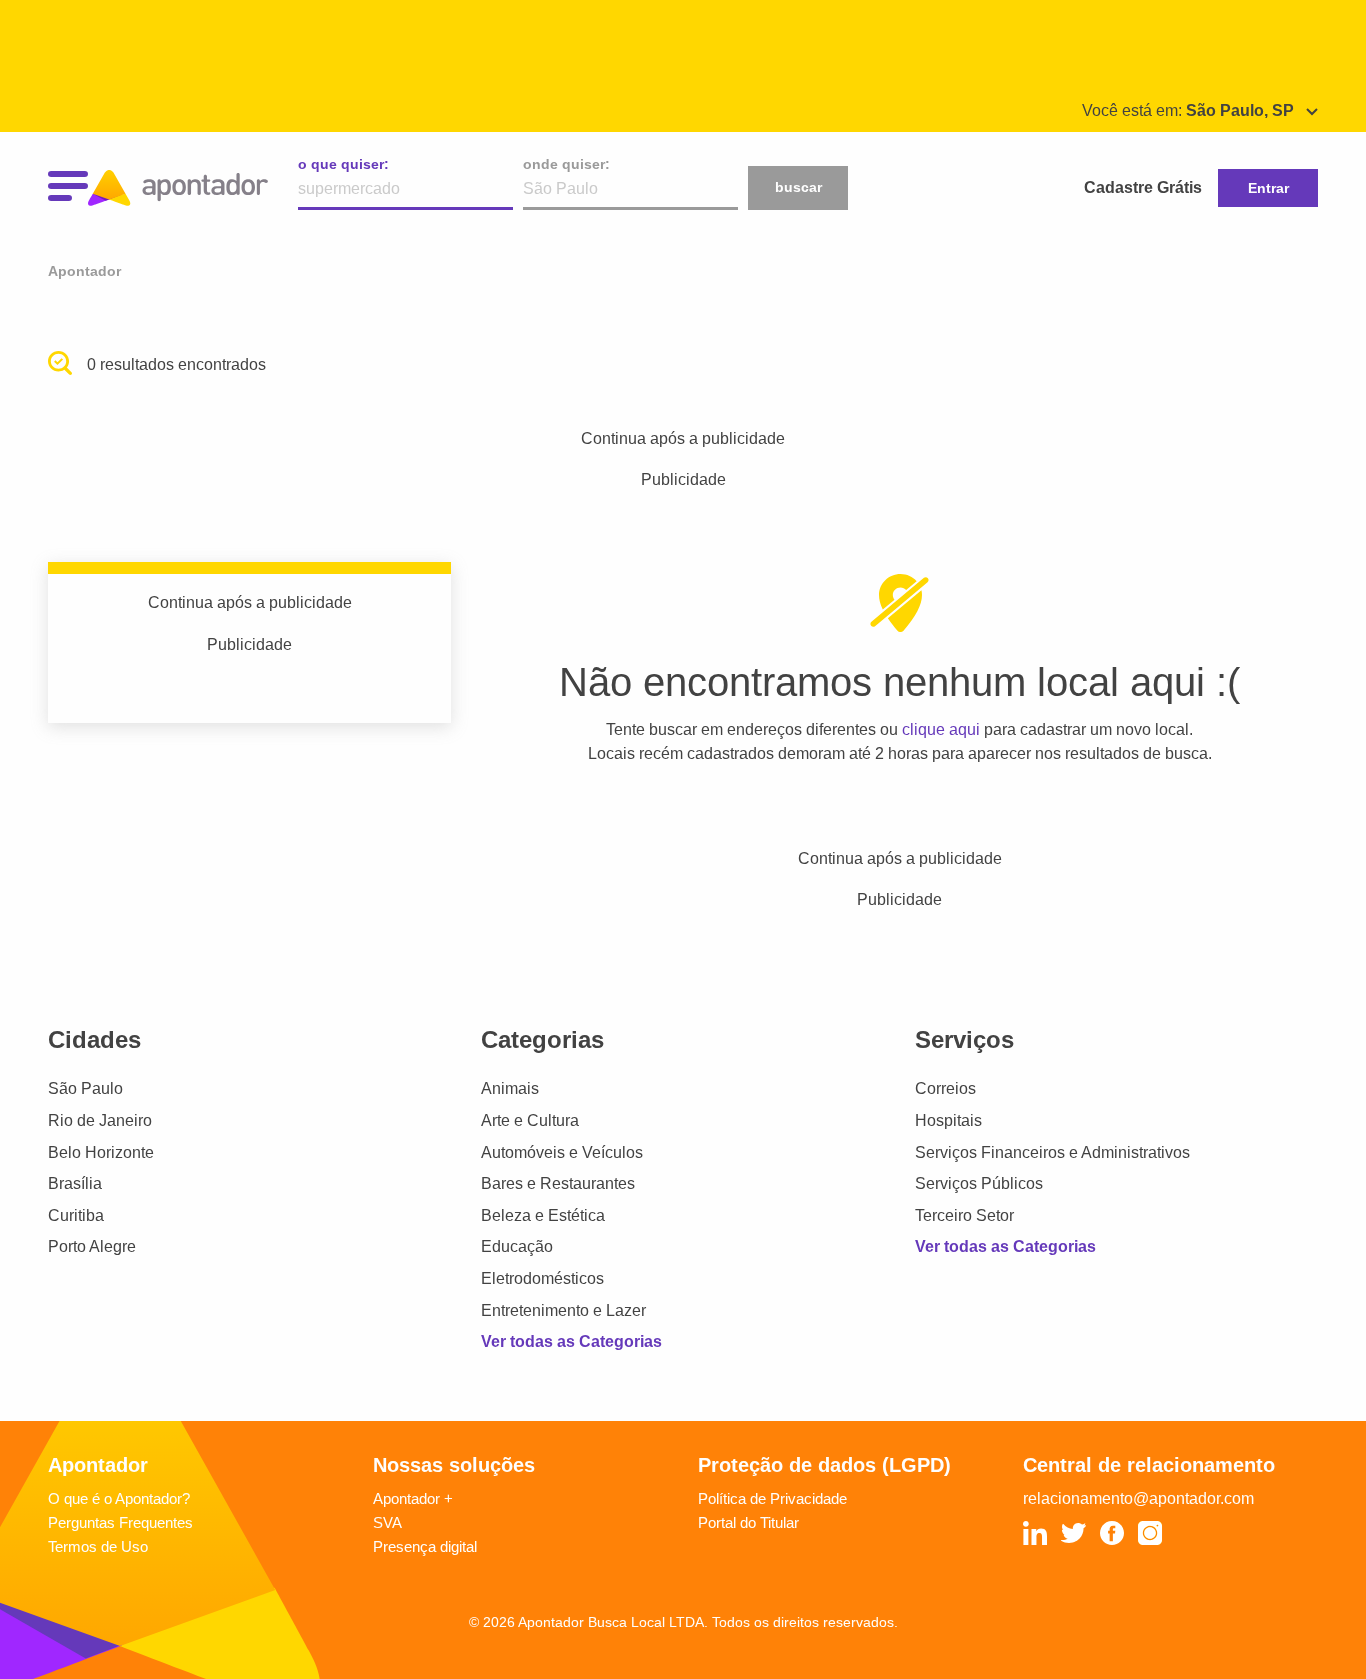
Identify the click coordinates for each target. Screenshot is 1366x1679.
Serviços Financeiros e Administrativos (1052, 1152)
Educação (517, 1246)
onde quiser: (566, 164)
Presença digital (425, 1546)
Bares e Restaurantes (558, 1183)
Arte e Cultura (530, 1120)
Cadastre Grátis (1143, 187)
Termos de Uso (98, 1546)
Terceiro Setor (964, 1215)
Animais (510, 1088)
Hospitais (948, 1120)
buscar (798, 187)
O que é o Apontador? (119, 1498)
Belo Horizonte (101, 1152)
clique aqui (941, 729)
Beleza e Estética (543, 1215)
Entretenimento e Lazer (563, 1310)
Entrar (1268, 188)
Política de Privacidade (772, 1498)
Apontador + (413, 1498)
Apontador (84, 271)
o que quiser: (343, 164)
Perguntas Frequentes (120, 1522)
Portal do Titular (748, 1522)
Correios (945, 1088)
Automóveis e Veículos (562, 1152)
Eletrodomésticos (542, 1278)
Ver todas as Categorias (571, 1341)
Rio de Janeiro (100, 1120)
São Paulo (85, 1088)
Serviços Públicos (979, 1183)
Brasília (75, 1183)
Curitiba (76, 1215)
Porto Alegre (92, 1246)
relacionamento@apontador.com (1138, 1498)
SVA (387, 1522)
